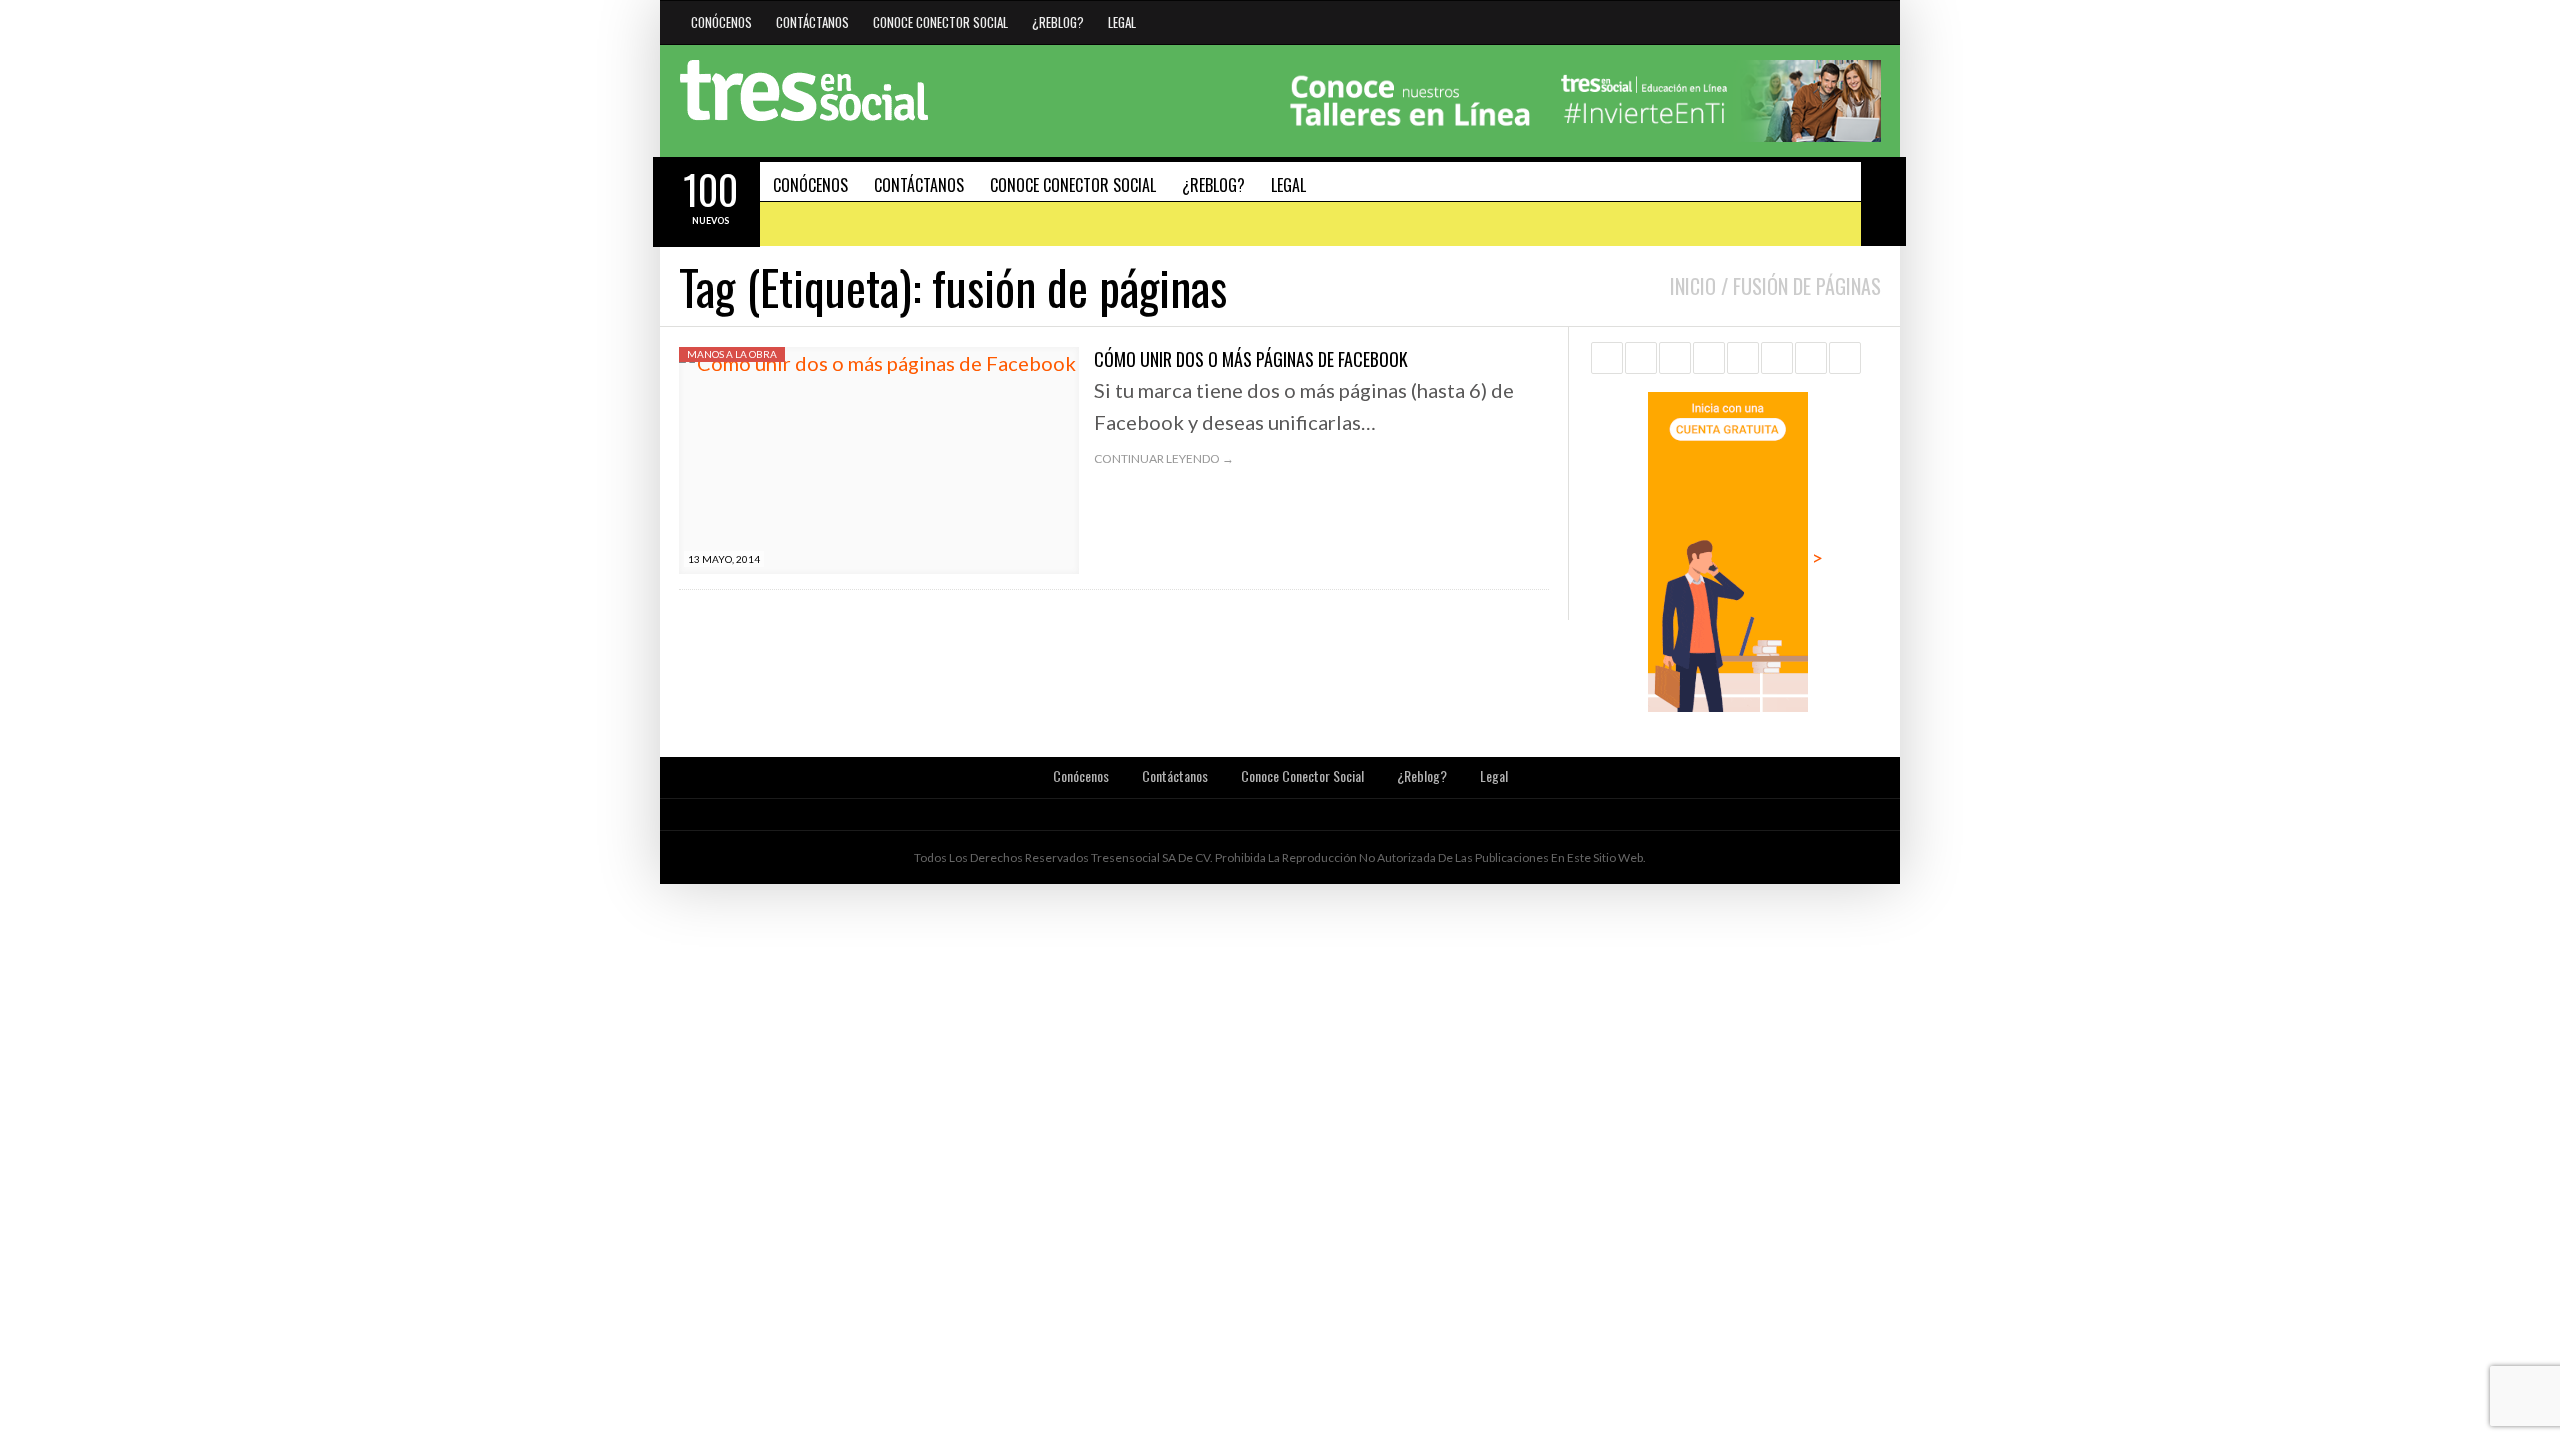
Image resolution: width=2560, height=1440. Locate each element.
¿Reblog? (1058, 22)
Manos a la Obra (732, 354)
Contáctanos (812, 22)
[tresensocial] (804, 91)
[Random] (1883, 223)
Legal (1122, 22)
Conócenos (721, 22)
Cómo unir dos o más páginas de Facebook (1251, 359)
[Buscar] (1883, 179)
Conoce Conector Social (940, 22)
